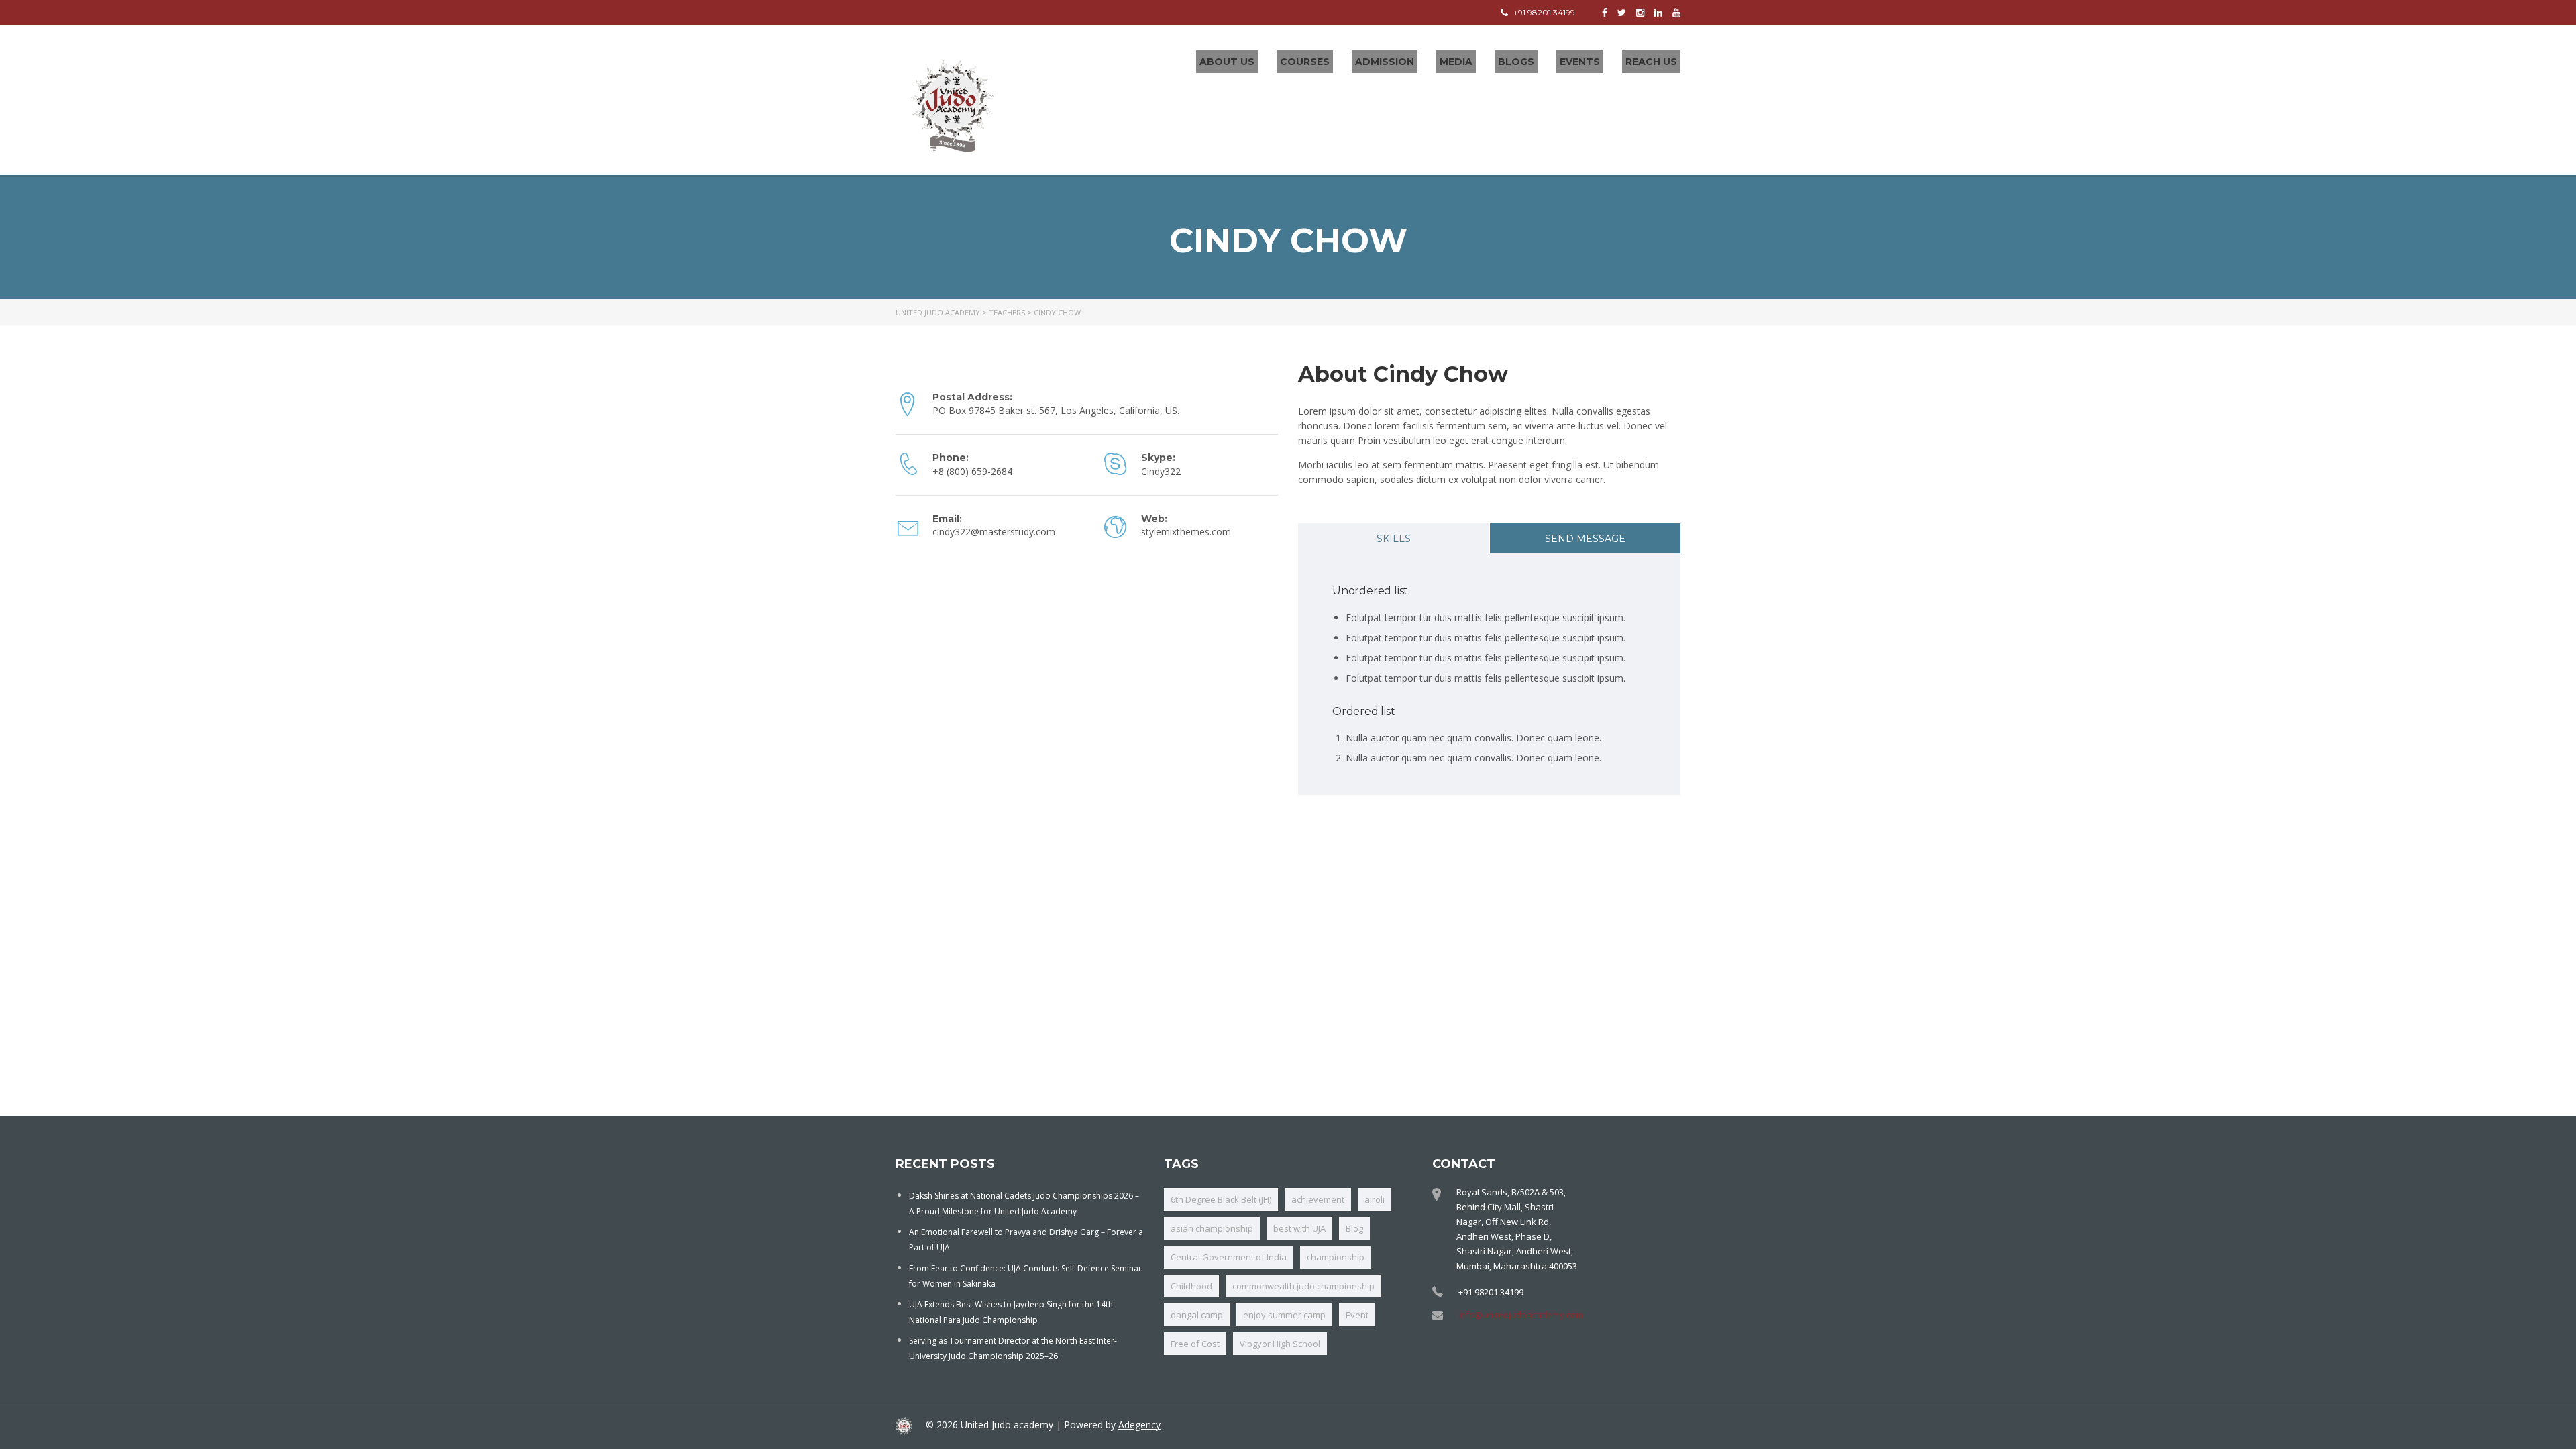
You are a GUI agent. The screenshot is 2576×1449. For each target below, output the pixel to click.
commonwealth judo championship (1303, 1286)
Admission (1385, 62)
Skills (1394, 539)
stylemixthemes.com (1186, 532)
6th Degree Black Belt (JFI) (1221, 1199)
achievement (1318, 1199)
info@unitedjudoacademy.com (1521, 1315)
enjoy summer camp (1284, 1315)
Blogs (1516, 62)
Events (1580, 62)
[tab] (1394, 538)
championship (1336, 1257)
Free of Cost (1195, 1344)
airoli (1375, 1199)
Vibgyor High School (1280, 1344)
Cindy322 (1161, 471)
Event (1357, 1315)
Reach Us (1651, 62)
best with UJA (1299, 1228)
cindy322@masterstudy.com (994, 532)
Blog (1354, 1228)
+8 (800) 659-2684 (972, 471)
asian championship (1212, 1228)
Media (1456, 62)
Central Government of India (1229, 1257)
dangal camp (1197, 1315)
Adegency (1139, 1425)
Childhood (1191, 1286)
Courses (1305, 62)
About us (1227, 62)
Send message (1585, 539)
